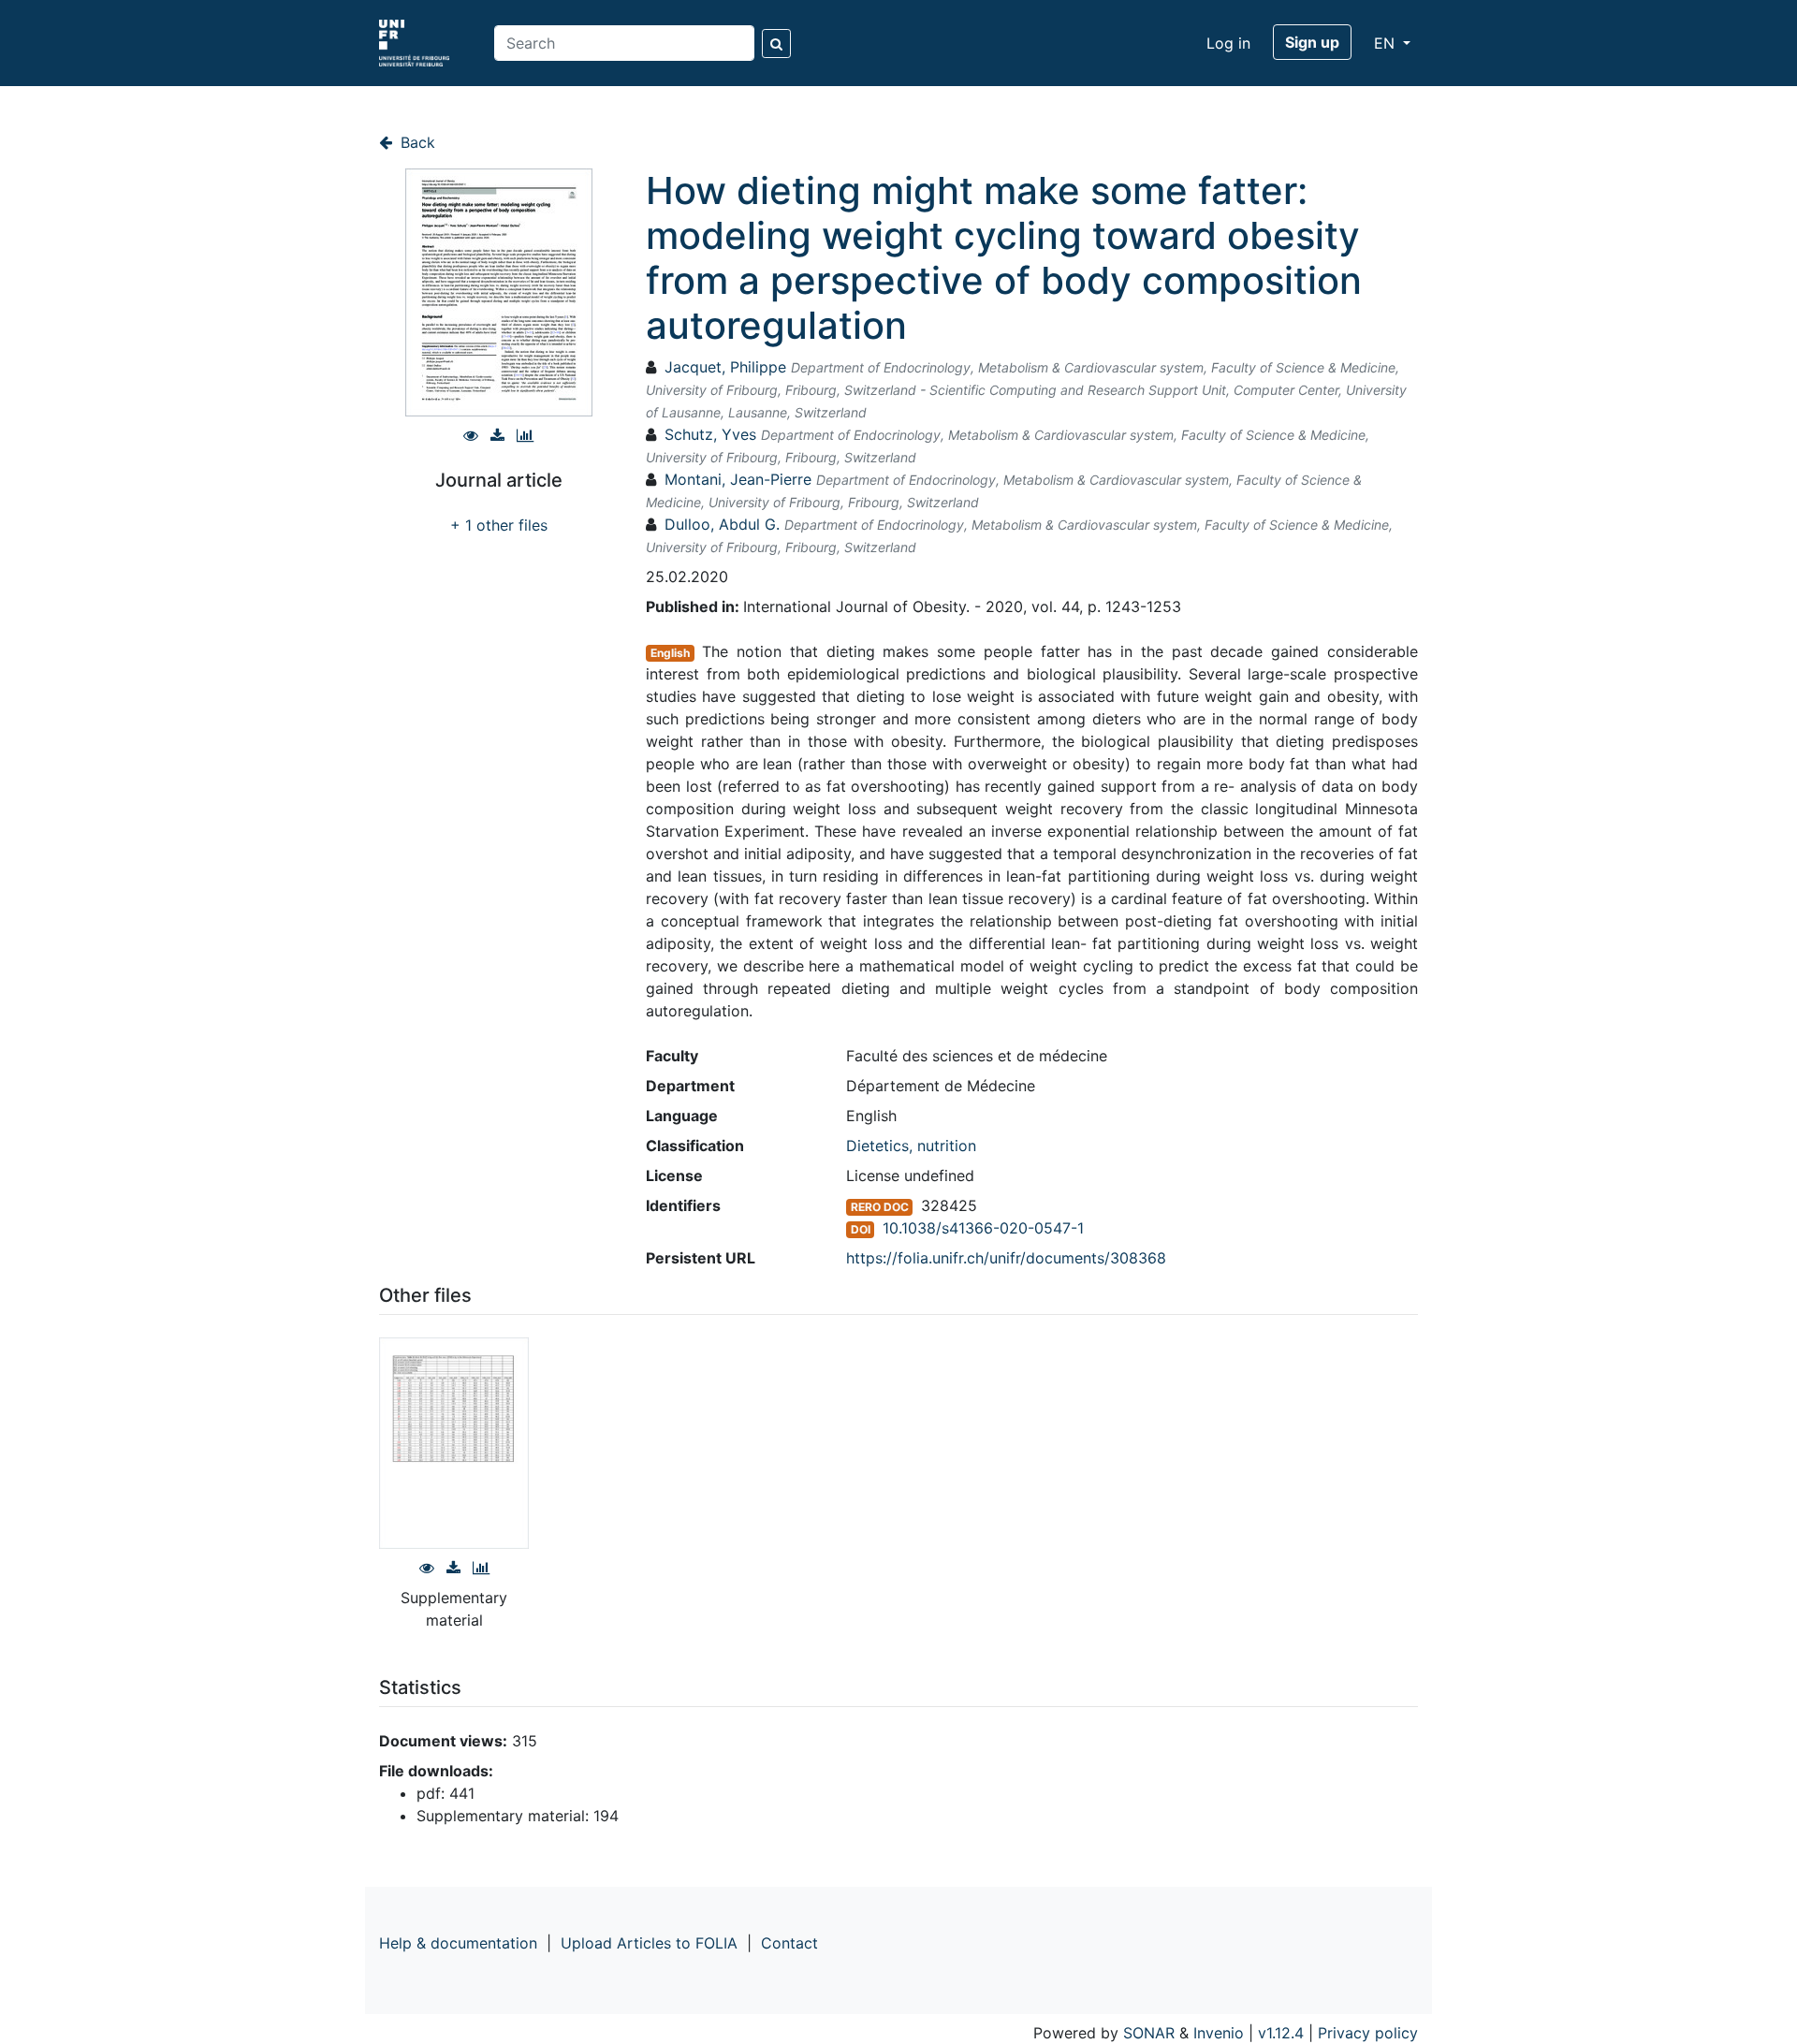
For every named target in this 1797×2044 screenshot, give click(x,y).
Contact (789, 1943)
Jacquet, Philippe (725, 367)
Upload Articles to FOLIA (649, 1943)
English (670, 653)
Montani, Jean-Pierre (738, 479)
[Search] (776, 44)
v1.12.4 (1281, 2033)
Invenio (1219, 2033)
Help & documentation (458, 1943)
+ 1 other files (499, 525)
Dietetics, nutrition (911, 1146)
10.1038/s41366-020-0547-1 (983, 1228)
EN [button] (1387, 43)
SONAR (1149, 2033)
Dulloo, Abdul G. (722, 524)
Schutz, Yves (710, 434)
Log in (1228, 43)
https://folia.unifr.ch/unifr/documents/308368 (1006, 1258)
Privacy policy (1368, 2033)
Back (416, 142)
